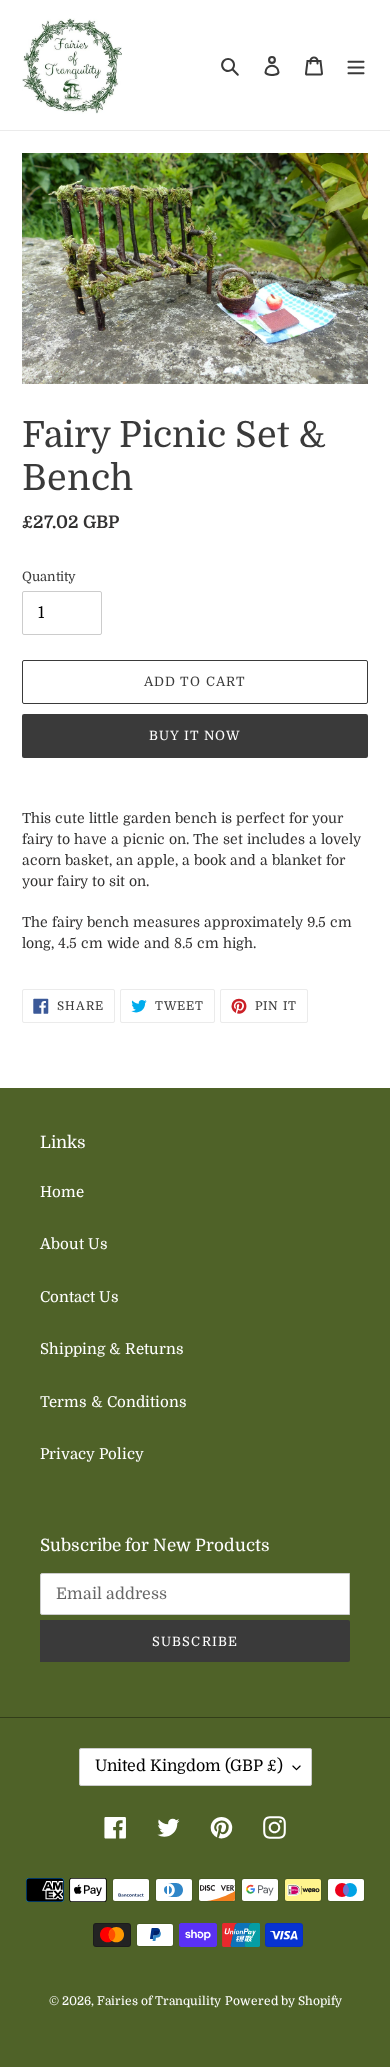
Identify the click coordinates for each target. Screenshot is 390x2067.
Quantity (49, 576)
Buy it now (195, 735)
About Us (74, 1244)
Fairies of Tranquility (159, 2001)
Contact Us (79, 1297)
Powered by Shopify (283, 2001)
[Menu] (356, 65)
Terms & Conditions (113, 1402)
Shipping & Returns (112, 1349)
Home (62, 1192)
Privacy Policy (92, 1454)
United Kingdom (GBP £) (189, 1766)
